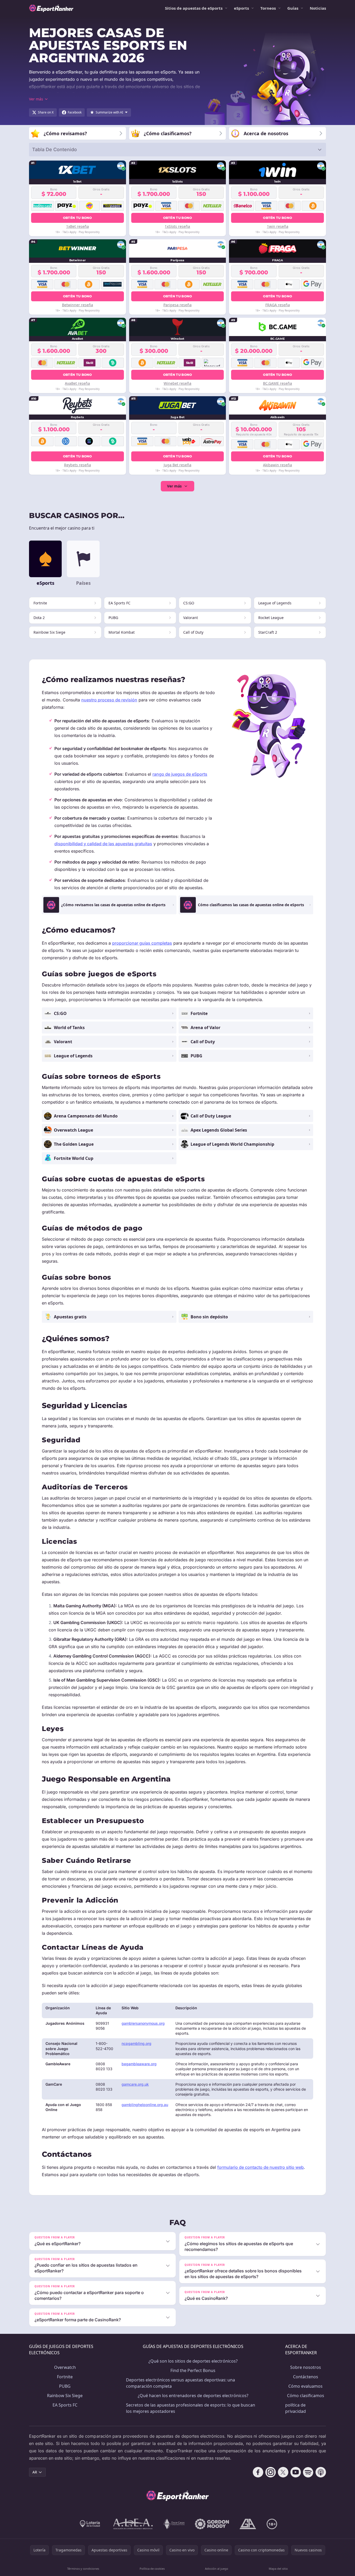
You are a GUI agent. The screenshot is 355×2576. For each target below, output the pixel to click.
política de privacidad (296, 2408)
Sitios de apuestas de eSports (194, 8)
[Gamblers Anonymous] (248, 2524)
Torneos (268, 8)
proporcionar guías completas (142, 943)
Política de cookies (152, 2569)
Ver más (174, 486)
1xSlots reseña (177, 226)
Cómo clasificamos (306, 2396)
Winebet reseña (177, 383)
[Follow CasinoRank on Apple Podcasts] (321, 2472)
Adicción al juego (217, 2569)
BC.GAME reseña (277, 383)
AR (35, 2472)
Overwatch (65, 2367)
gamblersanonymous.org (143, 2023)
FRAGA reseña (278, 305)
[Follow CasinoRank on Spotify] (308, 2472)
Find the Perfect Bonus (193, 2370)
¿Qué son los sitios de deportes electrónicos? (193, 2361)
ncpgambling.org (136, 2043)
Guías (293, 8)
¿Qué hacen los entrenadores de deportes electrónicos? (193, 2396)
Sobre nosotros (306, 2367)
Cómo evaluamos (305, 2386)
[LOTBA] (90, 2524)
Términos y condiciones (83, 2569)
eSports (241, 8)
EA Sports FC (65, 2405)
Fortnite (65, 2377)
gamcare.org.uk (135, 2084)
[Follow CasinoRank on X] (283, 2472)
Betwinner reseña (78, 305)
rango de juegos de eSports (180, 774)
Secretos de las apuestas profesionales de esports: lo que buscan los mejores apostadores (191, 2408)
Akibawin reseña (277, 465)
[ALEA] (133, 2524)
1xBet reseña (78, 226)
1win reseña (278, 226)
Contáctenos (306, 2377)
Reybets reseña (78, 465)
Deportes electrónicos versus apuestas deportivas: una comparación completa (181, 2383)
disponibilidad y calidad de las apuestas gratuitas (103, 844)
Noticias (318, 8)
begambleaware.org (139, 2064)
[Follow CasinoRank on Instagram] (271, 2472)
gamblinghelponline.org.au (145, 2105)
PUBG (65, 2386)
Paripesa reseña (177, 305)
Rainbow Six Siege (65, 2396)
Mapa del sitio (278, 2569)
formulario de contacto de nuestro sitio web (260, 2167)
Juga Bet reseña (177, 465)
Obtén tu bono (78, 218)
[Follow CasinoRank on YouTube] (296, 2472)
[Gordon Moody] (212, 2524)
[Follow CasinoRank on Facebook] (258, 2472)
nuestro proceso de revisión (109, 700)
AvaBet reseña (77, 383)
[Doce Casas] (174, 2524)
